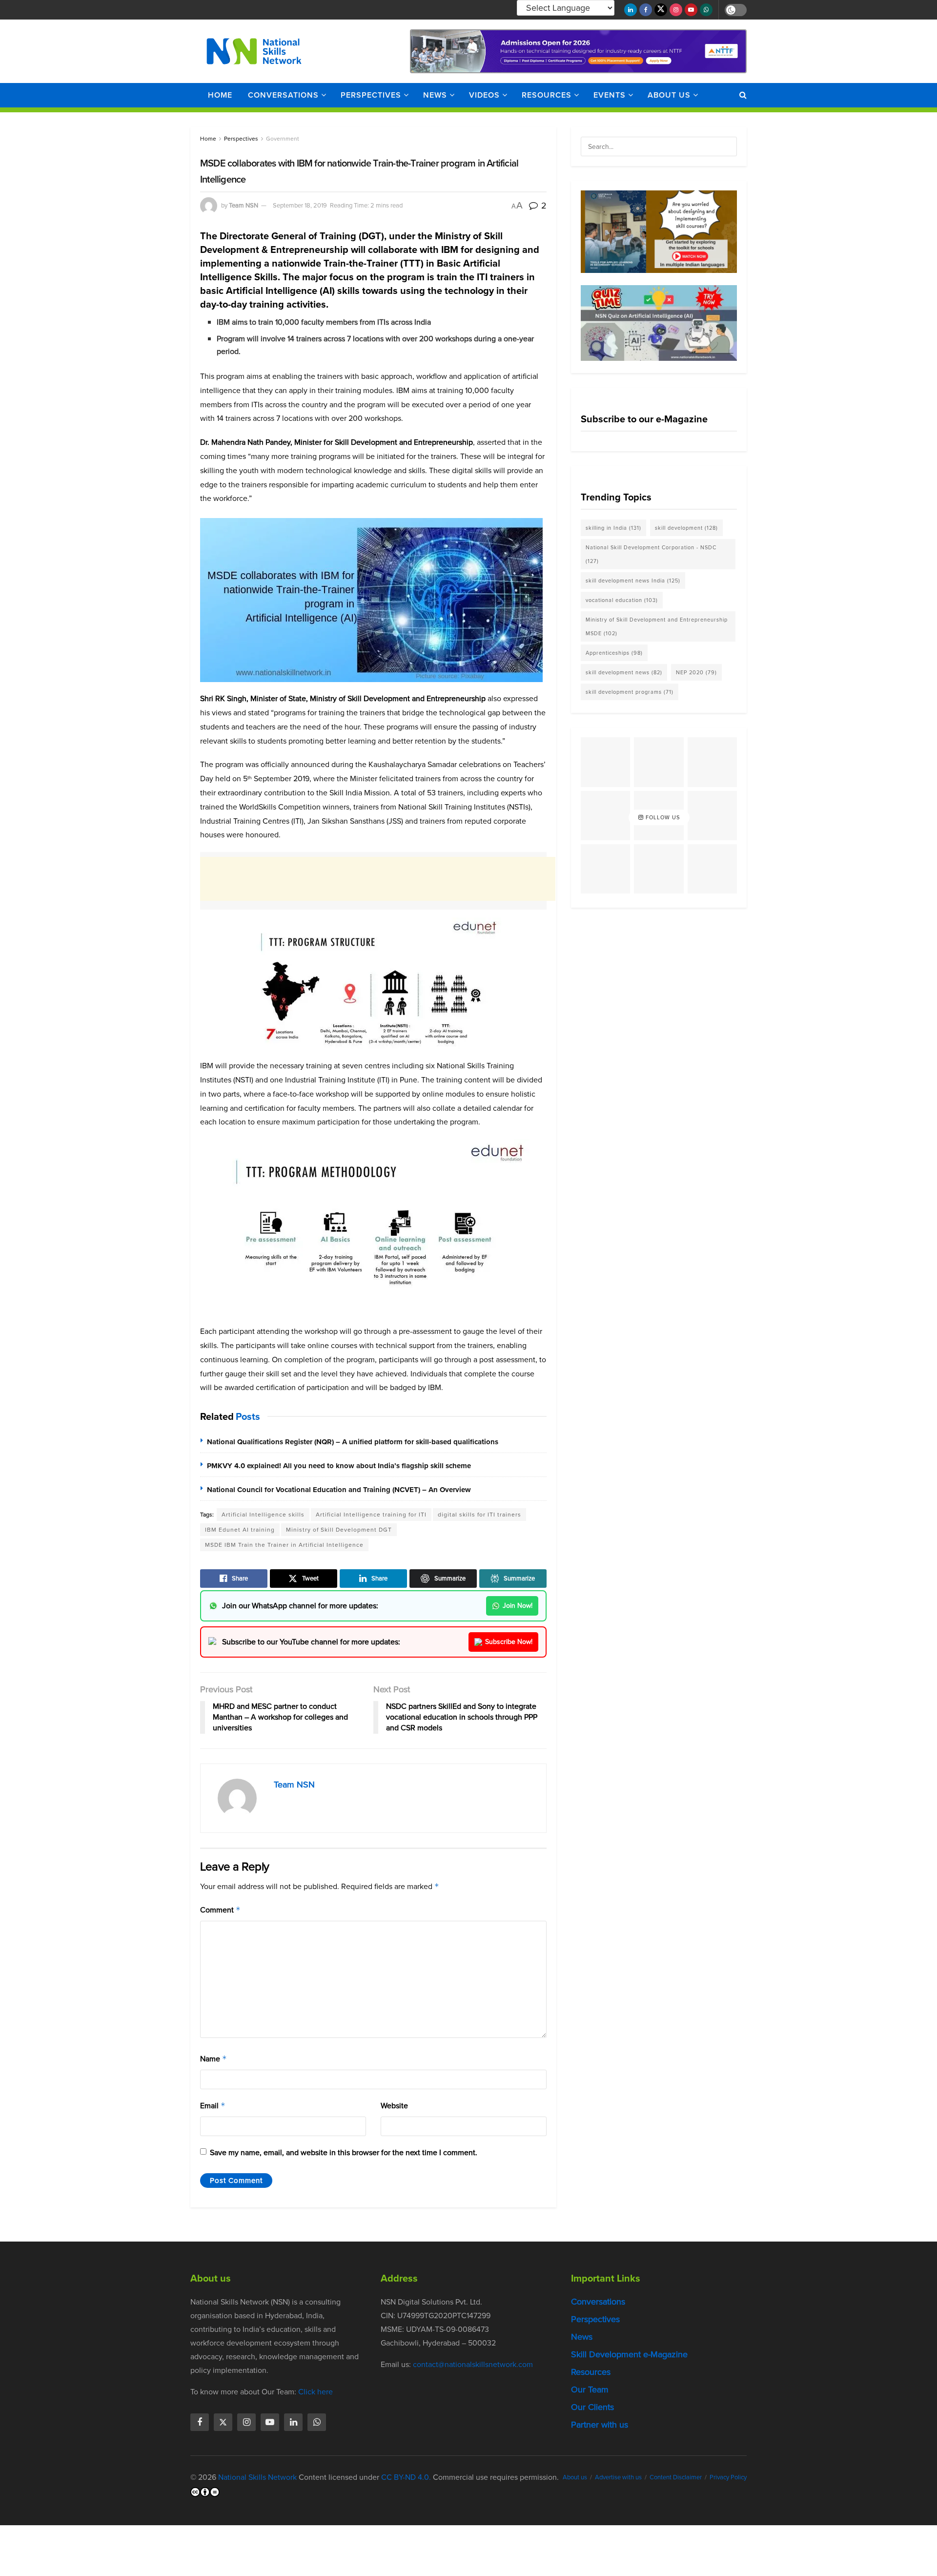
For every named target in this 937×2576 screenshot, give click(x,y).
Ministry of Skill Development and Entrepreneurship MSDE (657, 626)
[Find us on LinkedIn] (631, 10)
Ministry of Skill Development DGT (339, 1530)
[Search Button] (743, 95)
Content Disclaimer (676, 2477)
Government (283, 139)
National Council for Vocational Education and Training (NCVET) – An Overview (339, 1490)
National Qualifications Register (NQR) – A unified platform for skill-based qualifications (353, 1442)
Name (214, 2059)
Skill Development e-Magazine (629, 2354)
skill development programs (630, 692)
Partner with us (600, 2425)
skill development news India (633, 581)
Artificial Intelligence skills (263, 1515)
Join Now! (518, 1606)
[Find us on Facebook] (646, 10)
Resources (547, 95)
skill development (686, 528)
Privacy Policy (728, 2477)
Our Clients (592, 2407)
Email (213, 2106)
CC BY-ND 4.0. (406, 2477)
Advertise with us (618, 2477)
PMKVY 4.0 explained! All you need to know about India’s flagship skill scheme (339, 1466)
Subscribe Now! (509, 1642)
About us (669, 95)
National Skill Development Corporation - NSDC (651, 554)
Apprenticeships (614, 653)
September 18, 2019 (300, 205)
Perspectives (371, 95)
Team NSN (244, 205)
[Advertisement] (378, 879)
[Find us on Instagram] (676, 10)
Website (394, 2106)
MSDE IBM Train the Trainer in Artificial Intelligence (284, 1545)
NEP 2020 (696, 672)
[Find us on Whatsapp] (706, 10)
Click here (316, 2392)
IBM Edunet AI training (240, 1530)
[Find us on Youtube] (691, 10)
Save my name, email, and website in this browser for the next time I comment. (344, 2152)
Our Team (590, 2389)
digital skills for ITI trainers (479, 1515)
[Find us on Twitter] (661, 10)
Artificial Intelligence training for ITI (371, 1515)
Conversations (283, 95)
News (435, 95)
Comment (220, 1910)
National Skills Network (257, 2477)
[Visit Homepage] (254, 51)
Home (220, 95)
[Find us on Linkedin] (293, 2422)
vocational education (622, 600)
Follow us (662, 817)
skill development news (624, 672)
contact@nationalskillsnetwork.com (473, 2364)
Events (610, 95)
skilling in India (613, 528)
